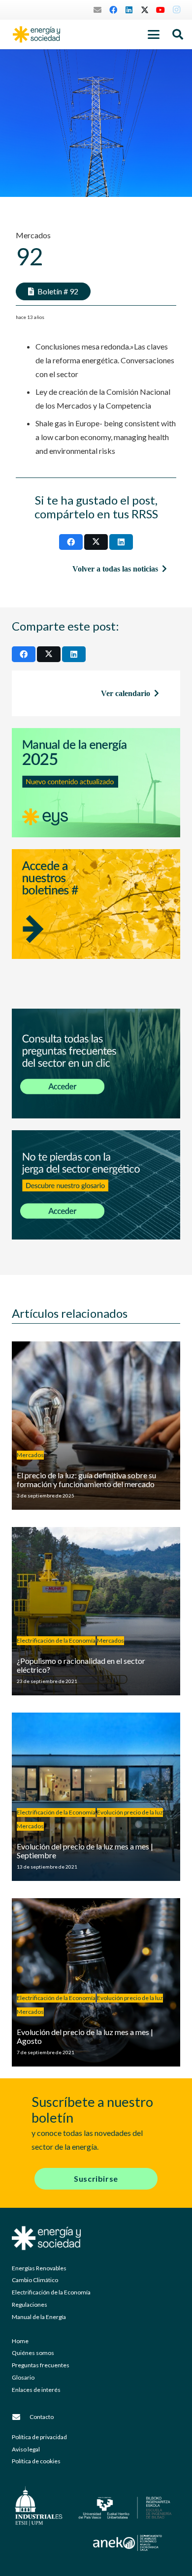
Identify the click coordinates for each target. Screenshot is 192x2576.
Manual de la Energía (39, 2317)
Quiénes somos (33, 2353)
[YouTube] (160, 10)
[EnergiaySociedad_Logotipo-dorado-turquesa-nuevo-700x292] (36, 34)
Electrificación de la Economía (51, 2292)
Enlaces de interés (36, 2390)
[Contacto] (21, 2417)
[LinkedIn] (129, 10)
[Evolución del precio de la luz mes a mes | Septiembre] (96, 1797)
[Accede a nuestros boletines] (96, 923)
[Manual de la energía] (96, 783)
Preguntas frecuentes (41, 2365)
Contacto (42, 2417)
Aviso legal (26, 2449)
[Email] (97, 10)
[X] (145, 10)
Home (20, 2341)
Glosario (23, 2377)
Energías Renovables (39, 2268)
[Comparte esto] (71, 542)
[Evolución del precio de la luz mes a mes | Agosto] (96, 1982)
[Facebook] (113, 10)
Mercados (33, 235)
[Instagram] (176, 10)
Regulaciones (30, 2305)
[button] (154, 34)
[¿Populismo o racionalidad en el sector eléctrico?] (96, 1611)
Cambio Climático (35, 2280)
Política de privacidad (39, 2437)
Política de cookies (36, 2461)
